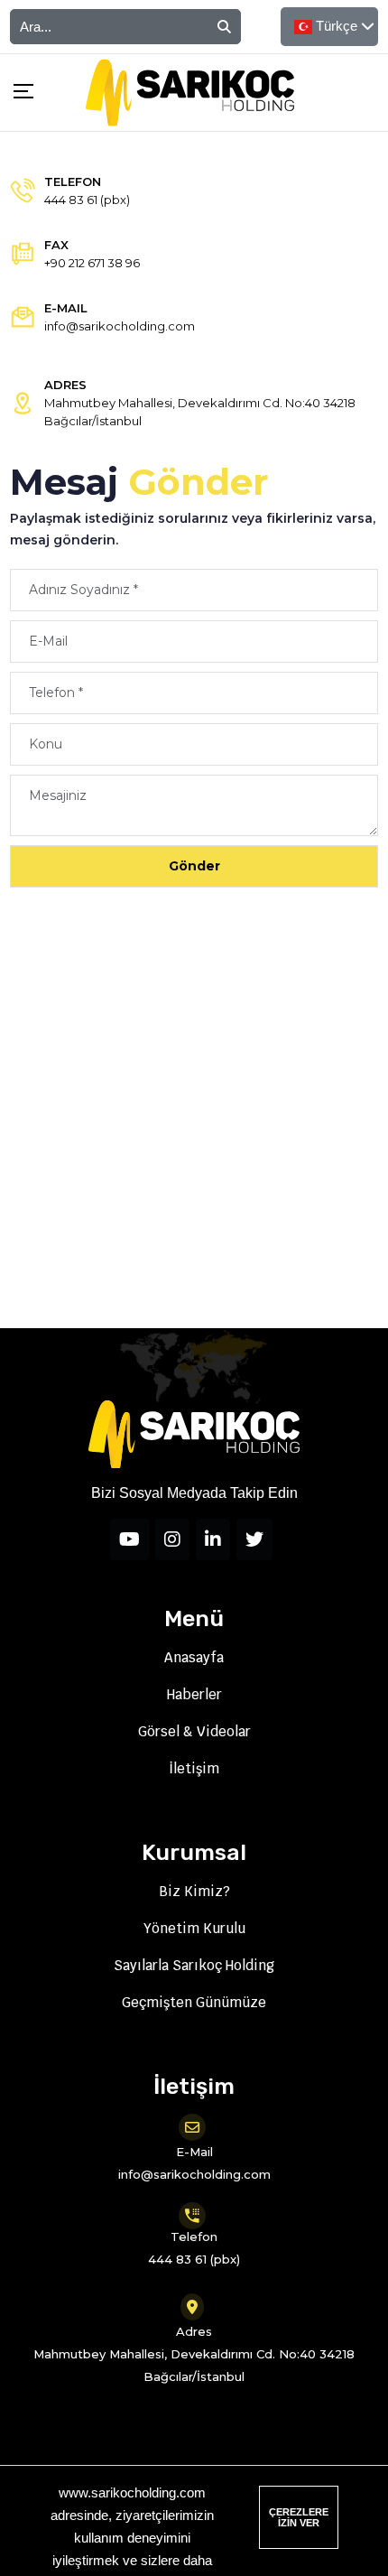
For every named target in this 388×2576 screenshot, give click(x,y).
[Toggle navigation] (17, 93)
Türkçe (337, 26)
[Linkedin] (213, 1539)
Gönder (194, 866)
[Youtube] (129, 1539)
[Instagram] (172, 1539)
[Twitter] (254, 1539)
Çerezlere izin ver (299, 2517)
